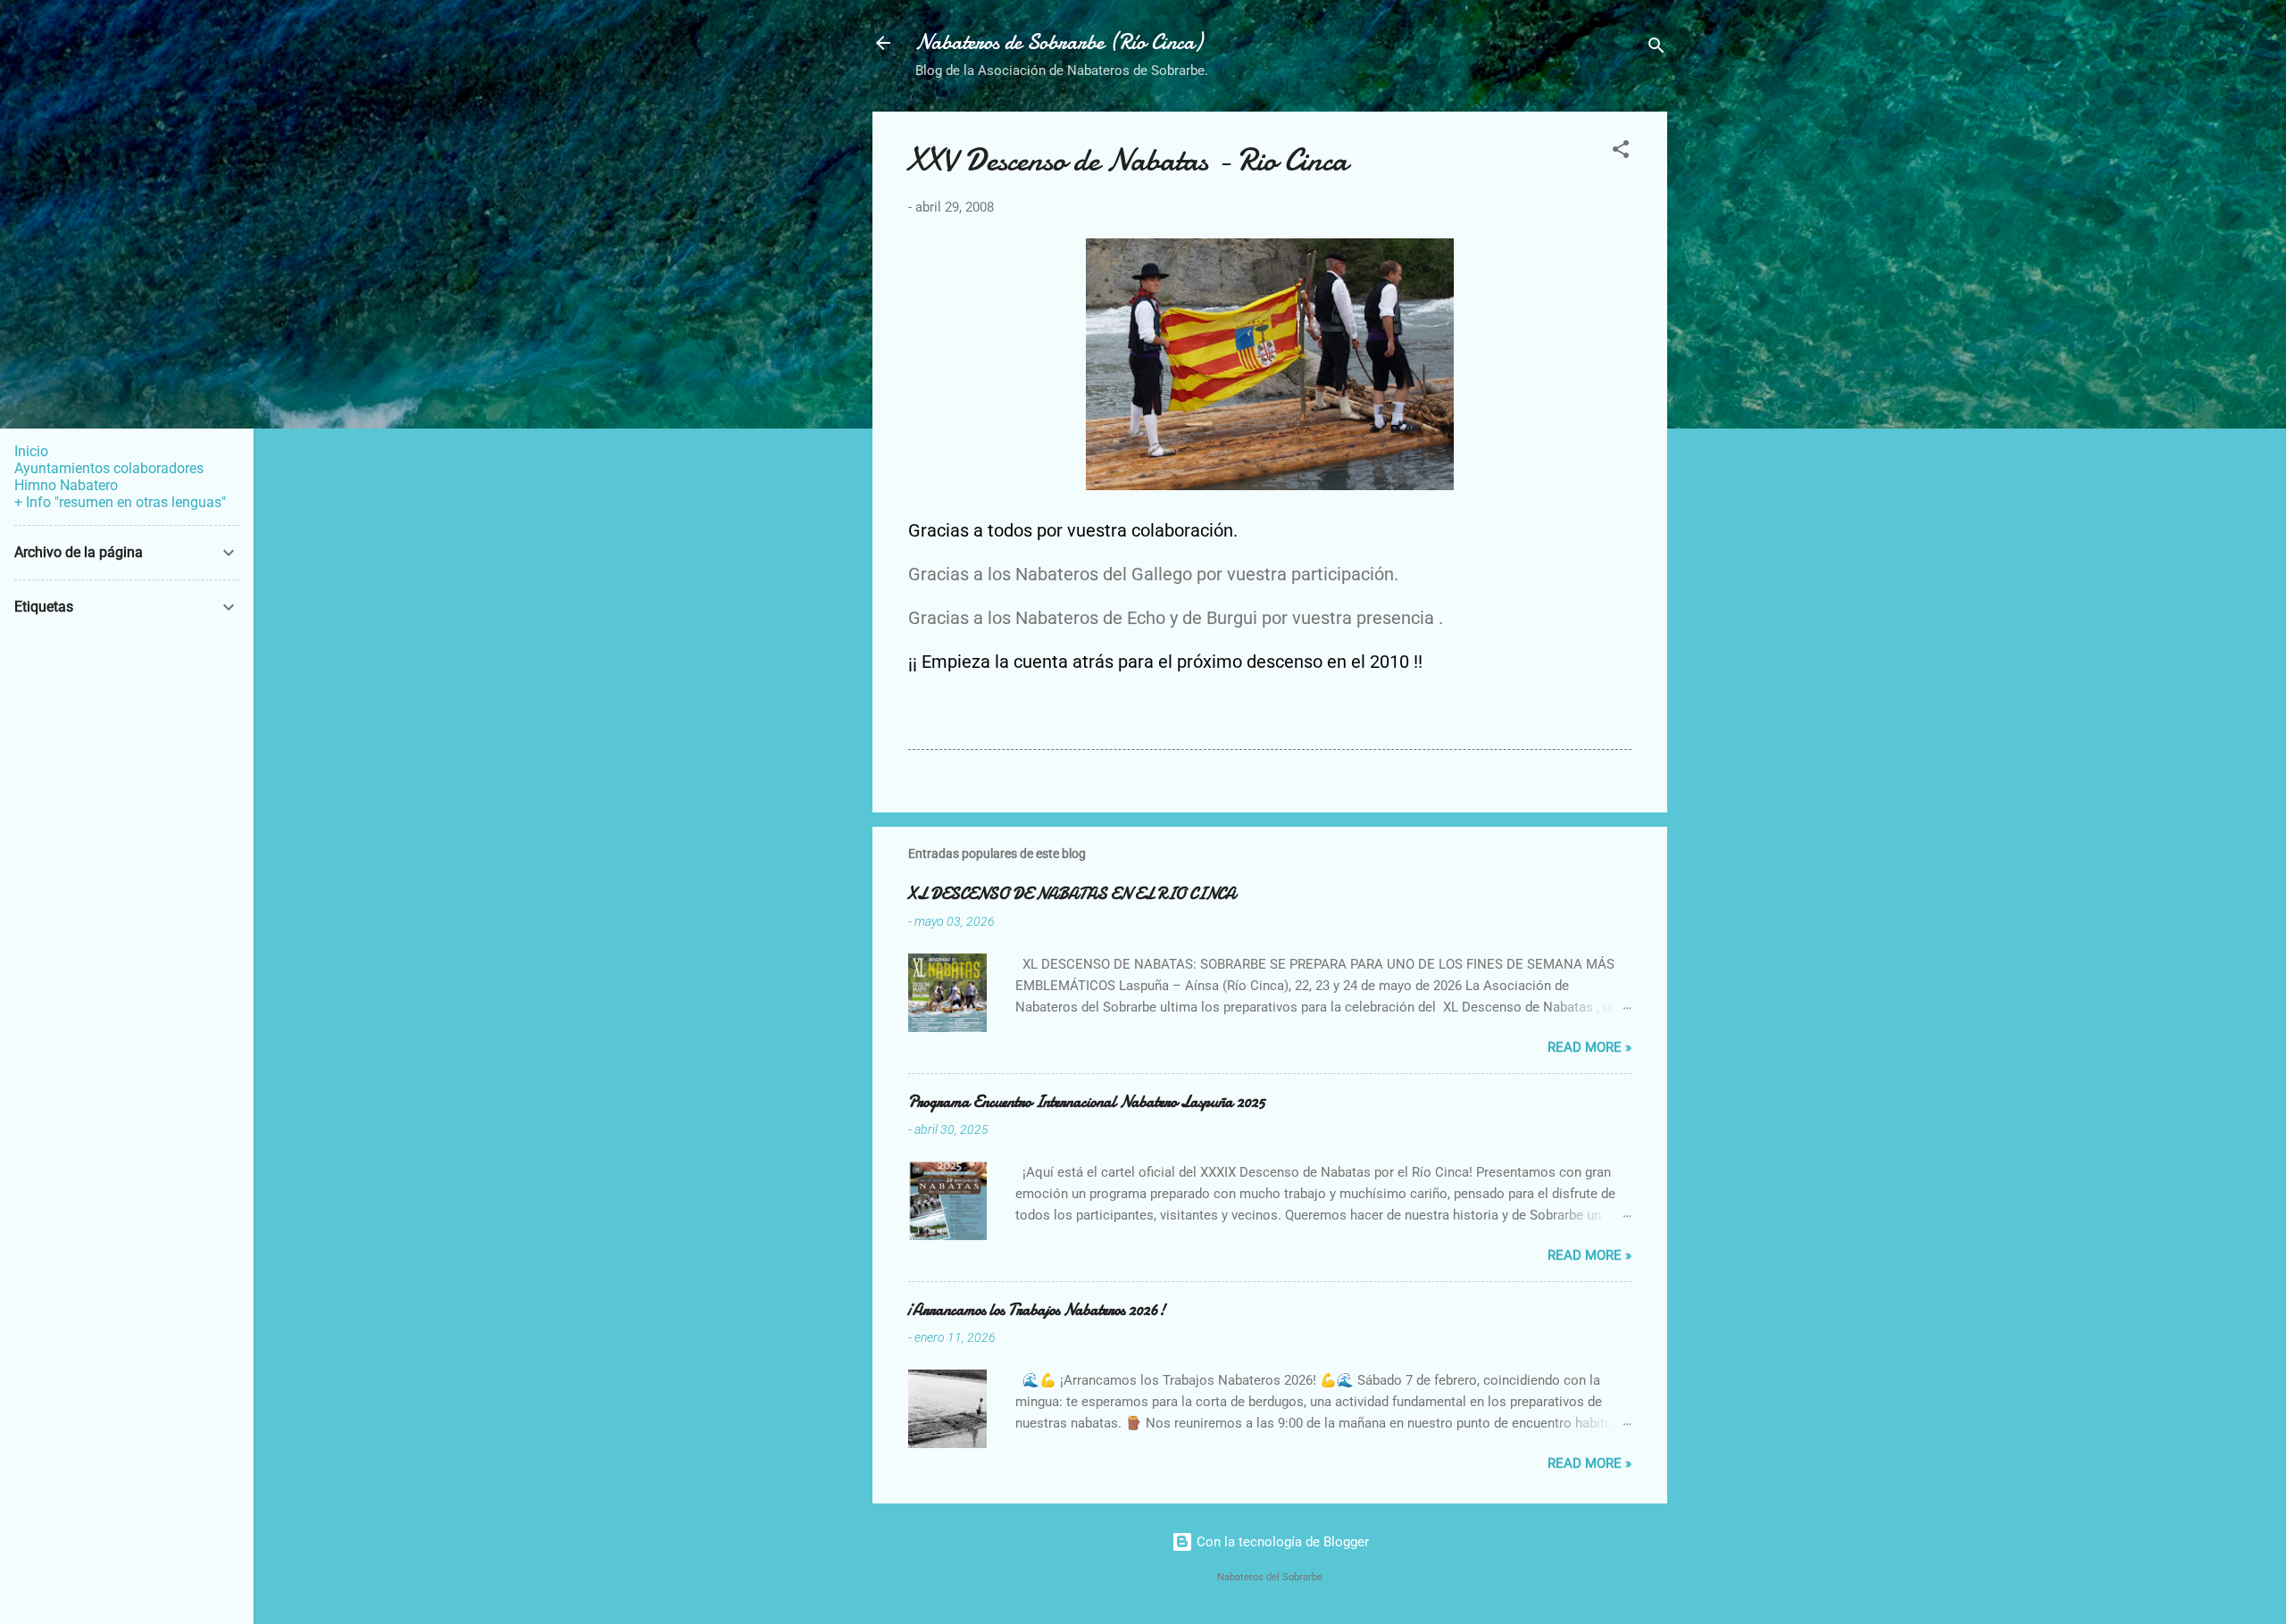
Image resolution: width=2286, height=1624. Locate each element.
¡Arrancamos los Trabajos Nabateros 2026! (1037, 1310)
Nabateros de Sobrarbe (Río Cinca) (1059, 42)
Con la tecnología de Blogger (1281, 1542)
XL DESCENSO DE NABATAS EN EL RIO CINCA (1072, 894)
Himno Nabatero (66, 485)
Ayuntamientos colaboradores (109, 468)
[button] (1621, 152)
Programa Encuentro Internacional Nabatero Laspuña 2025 (1087, 1102)
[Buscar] (1656, 49)
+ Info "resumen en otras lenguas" (120, 502)
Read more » (1589, 1047)
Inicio (31, 451)
